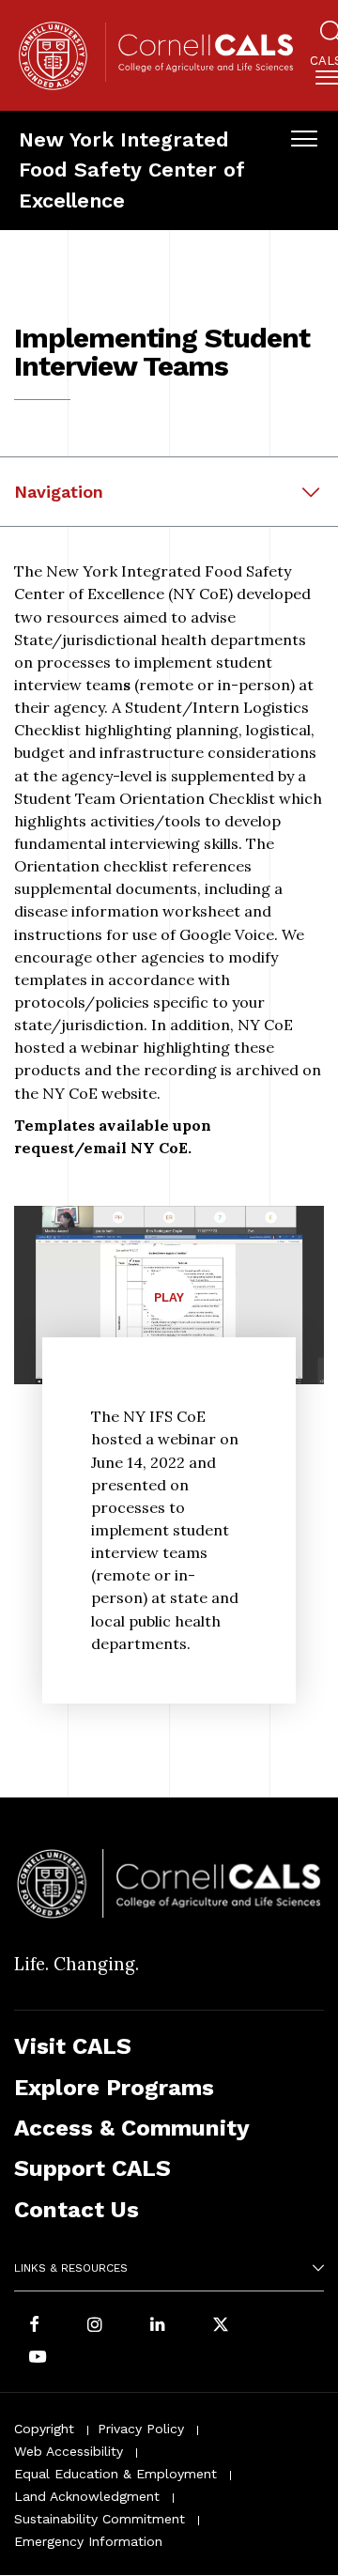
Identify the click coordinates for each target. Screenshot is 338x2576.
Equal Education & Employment (115, 2474)
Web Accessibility (69, 2451)
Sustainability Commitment (100, 2519)
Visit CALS (73, 2046)
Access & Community (132, 2128)
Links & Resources (71, 2268)
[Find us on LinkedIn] (158, 2326)
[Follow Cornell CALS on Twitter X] (221, 2326)
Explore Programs (114, 2088)
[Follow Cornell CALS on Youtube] (38, 2358)
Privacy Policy (141, 2429)
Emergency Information (88, 2541)
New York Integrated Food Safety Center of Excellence (131, 170)
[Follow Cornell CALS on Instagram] (95, 2326)
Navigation (59, 492)
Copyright (44, 2429)
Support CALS (92, 2168)
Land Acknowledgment (87, 2496)
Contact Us (77, 2210)
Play (175, 1305)
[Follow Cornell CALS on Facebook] (34, 2326)
